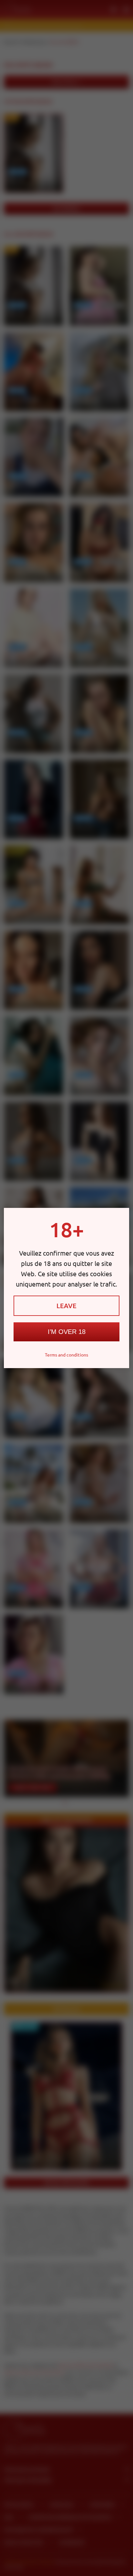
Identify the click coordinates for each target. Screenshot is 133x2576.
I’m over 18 (67, 1332)
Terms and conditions (66, 1355)
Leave (66, 1306)
